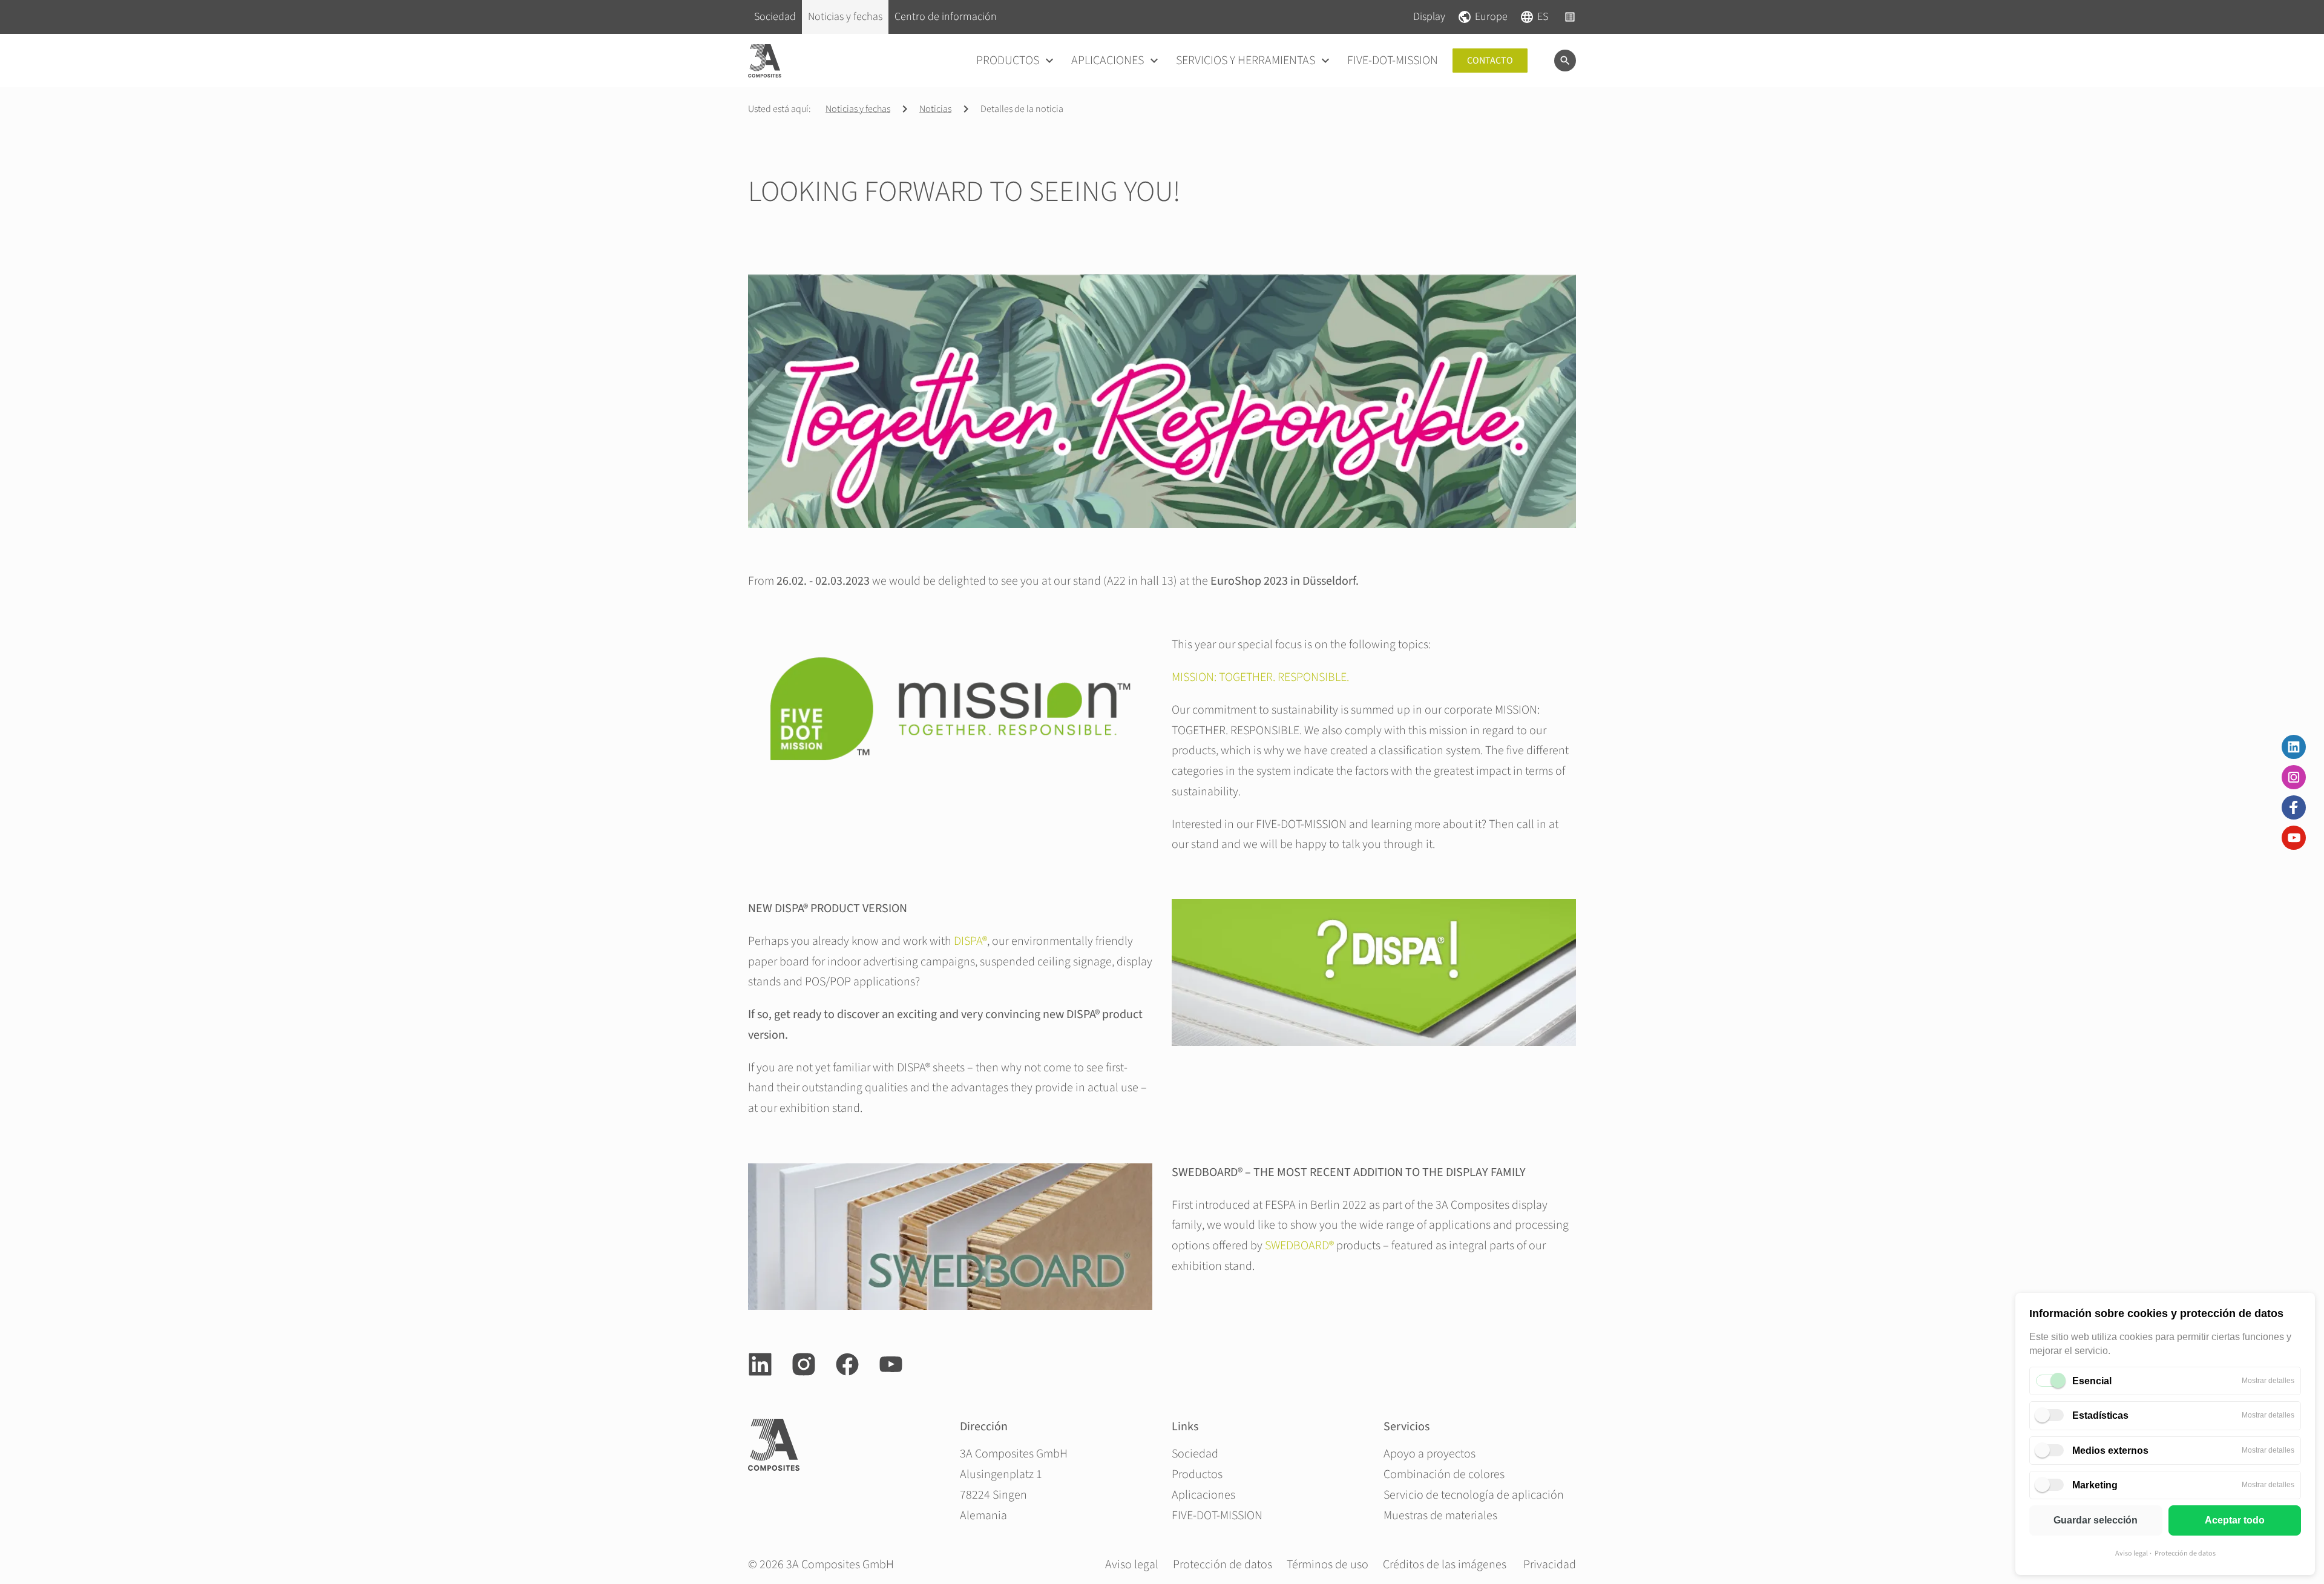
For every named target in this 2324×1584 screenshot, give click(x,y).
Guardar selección (2096, 1520)
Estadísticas (2100, 1415)
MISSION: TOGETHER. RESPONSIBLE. (1260, 677)
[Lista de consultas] (1570, 17)
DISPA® (970, 941)
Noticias (935, 109)
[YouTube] (2294, 838)
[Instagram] (2294, 777)
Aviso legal (2132, 1553)
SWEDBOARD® (1299, 1246)
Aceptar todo (2235, 1520)
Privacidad (1550, 1565)
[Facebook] (2294, 807)
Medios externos (2110, 1451)
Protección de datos (2185, 1553)
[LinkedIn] (2294, 747)
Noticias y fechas (858, 109)
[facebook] (847, 1364)
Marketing (2095, 1485)
